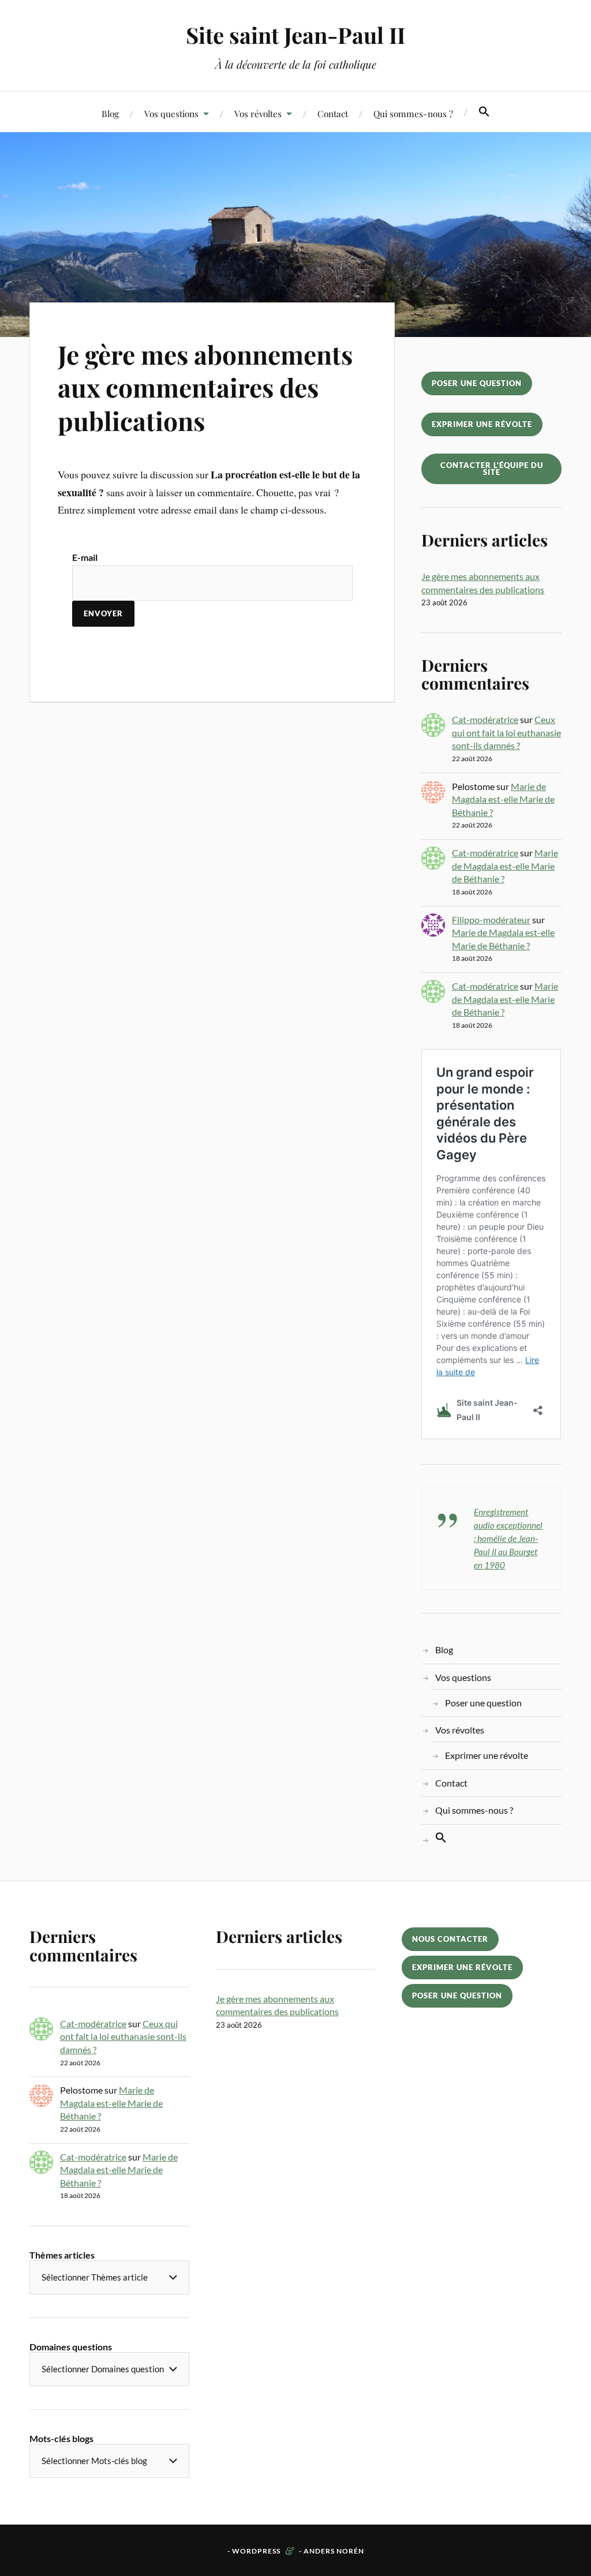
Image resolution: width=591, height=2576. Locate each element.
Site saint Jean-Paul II (295, 35)
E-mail (85, 557)
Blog (110, 113)
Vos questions (171, 113)
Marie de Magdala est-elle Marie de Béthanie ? (503, 799)
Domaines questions (71, 2347)
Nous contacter (450, 1939)
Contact (333, 113)
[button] (484, 112)
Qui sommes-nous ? (413, 113)
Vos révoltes (258, 113)
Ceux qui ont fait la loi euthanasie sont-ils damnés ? (506, 732)
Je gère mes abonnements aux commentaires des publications (205, 387)
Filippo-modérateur (491, 920)
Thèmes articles (62, 2255)
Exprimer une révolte (482, 424)
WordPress (256, 2551)
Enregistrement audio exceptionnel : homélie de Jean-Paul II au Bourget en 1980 (508, 1538)
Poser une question (477, 383)
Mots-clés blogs (61, 2438)
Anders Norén (334, 2551)
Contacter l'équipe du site (492, 469)
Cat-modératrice (485, 719)
